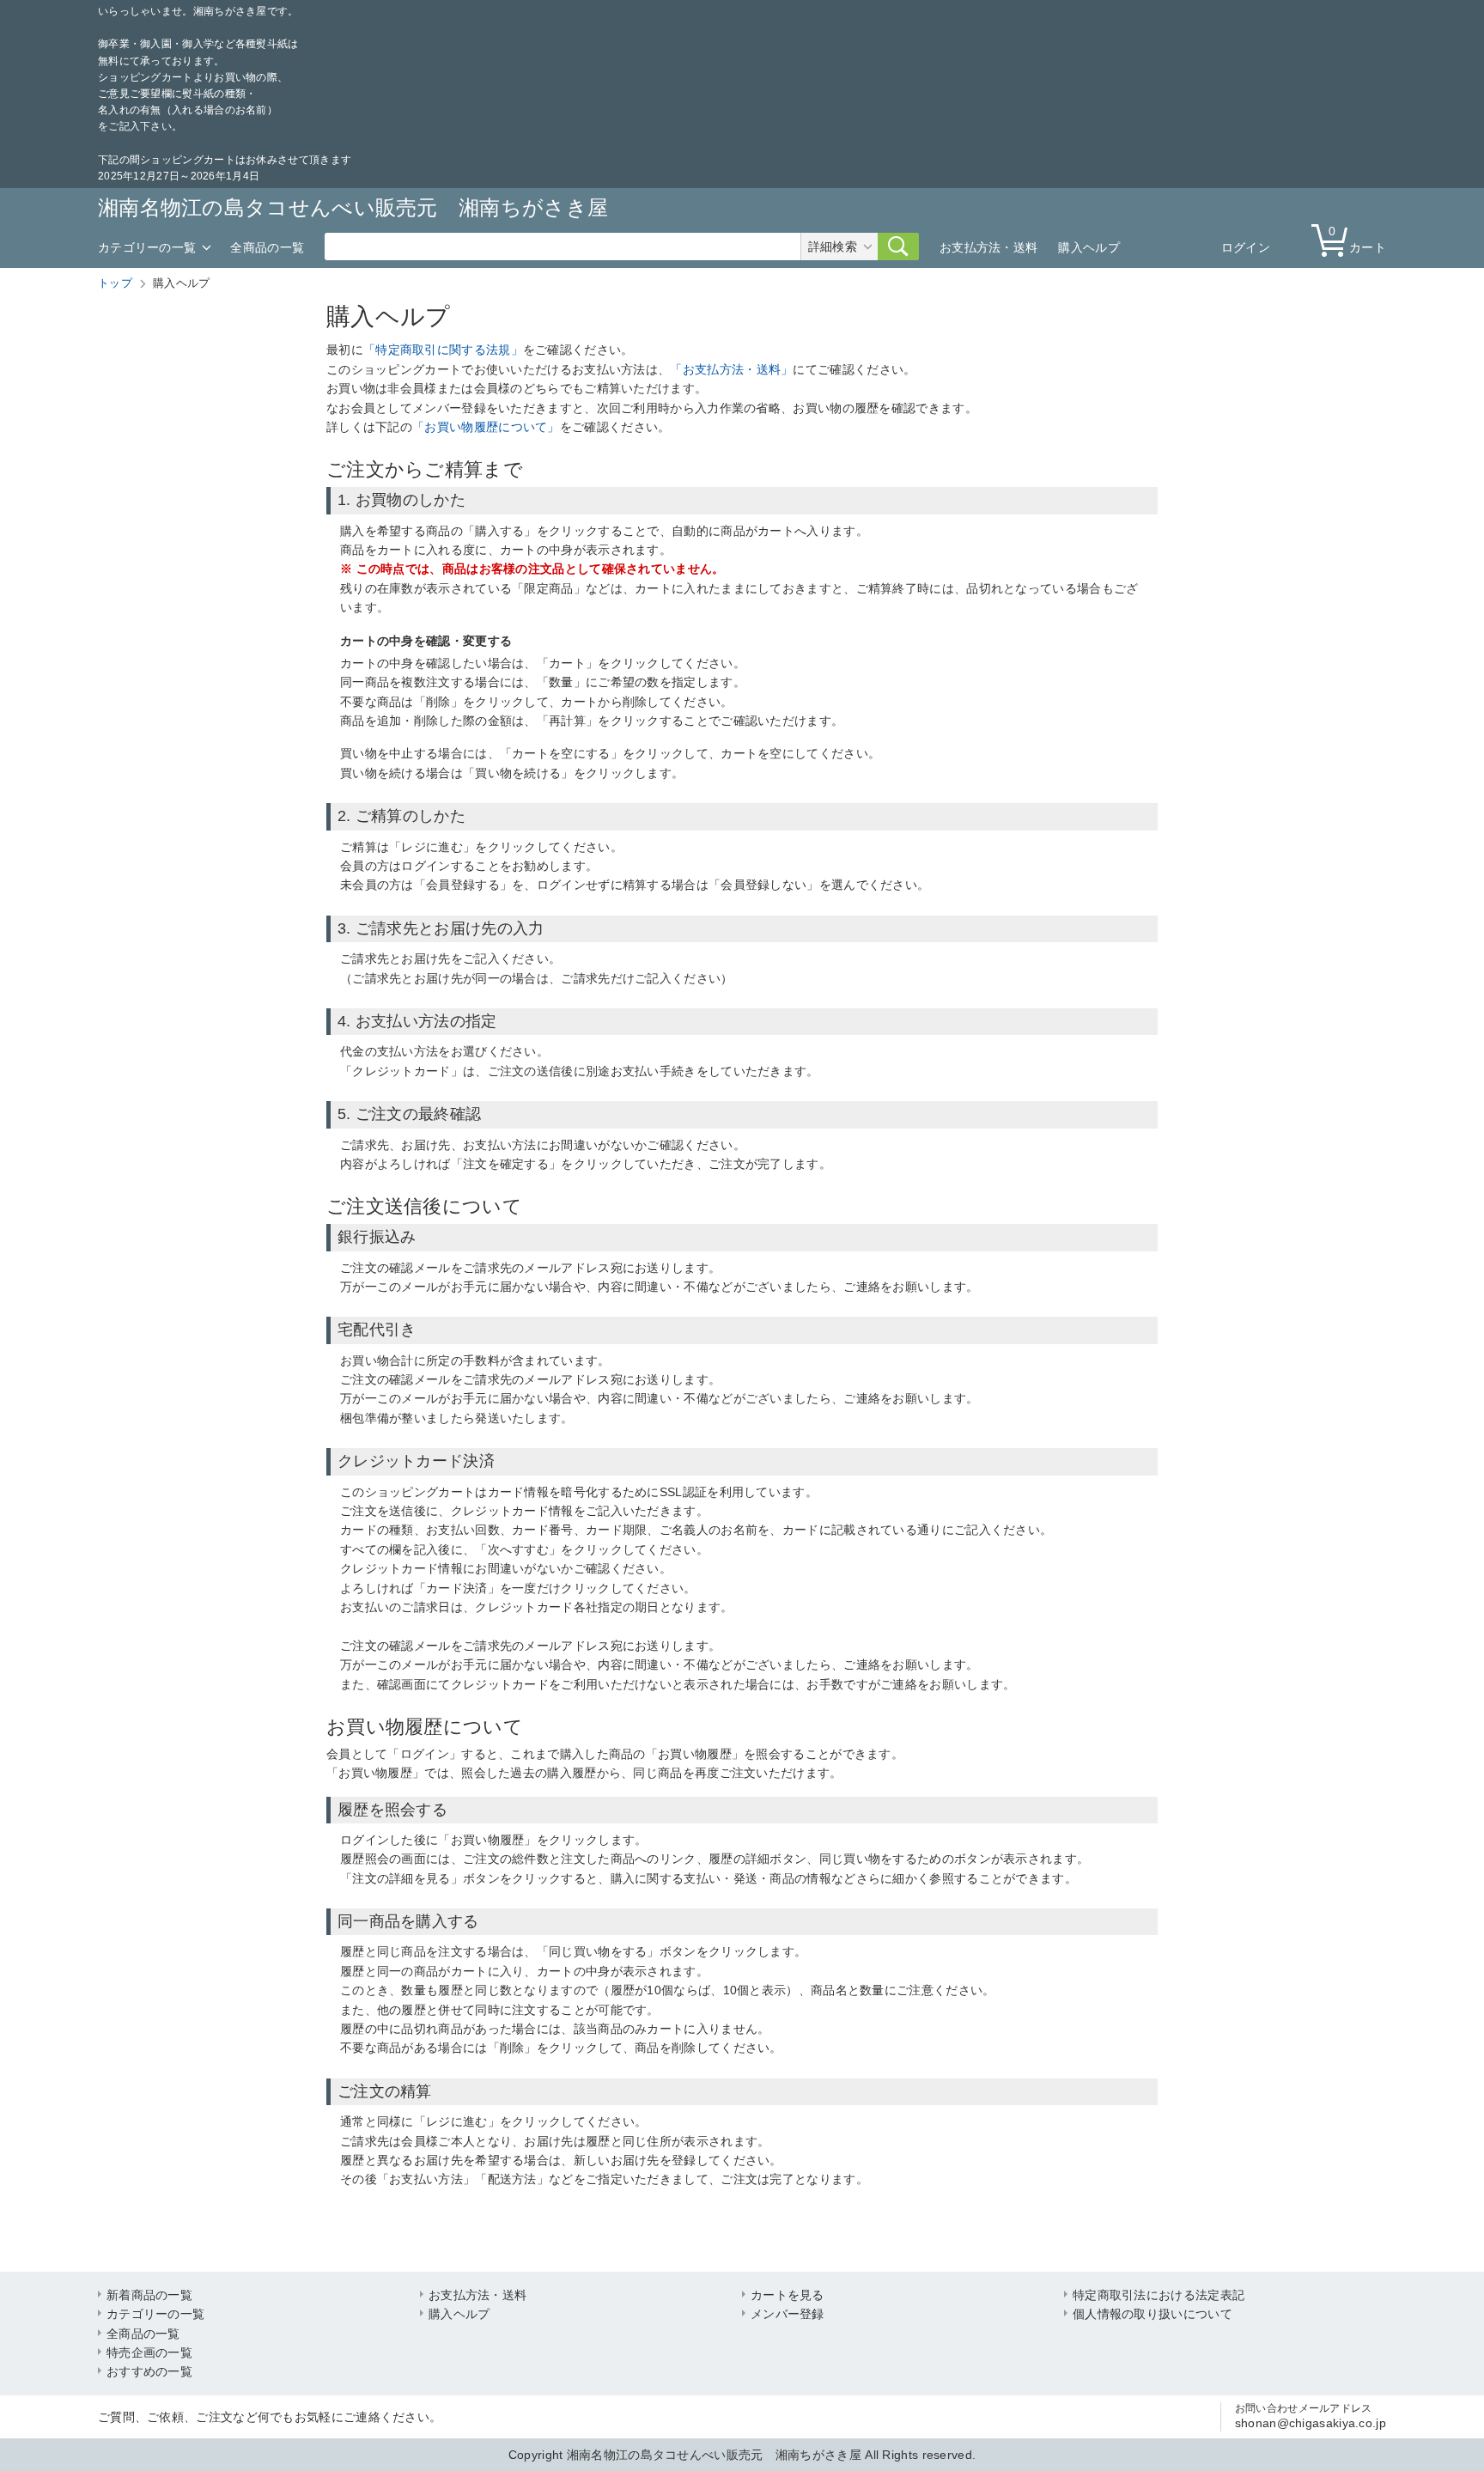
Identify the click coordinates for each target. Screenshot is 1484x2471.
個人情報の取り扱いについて (1153, 2314)
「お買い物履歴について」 (486, 427)
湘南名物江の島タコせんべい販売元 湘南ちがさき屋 (353, 207)
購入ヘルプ (1089, 247)
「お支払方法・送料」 (731, 369)
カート (1357, 239)
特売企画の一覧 (149, 2352)
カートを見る (788, 2295)
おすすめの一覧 (149, 2371)
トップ (115, 283)
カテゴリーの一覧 (147, 247)
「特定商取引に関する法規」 (443, 350)
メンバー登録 (788, 2314)
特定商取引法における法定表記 (1159, 2295)
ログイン (1246, 247)
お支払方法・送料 (988, 247)
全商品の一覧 (267, 247)
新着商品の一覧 (149, 2295)
